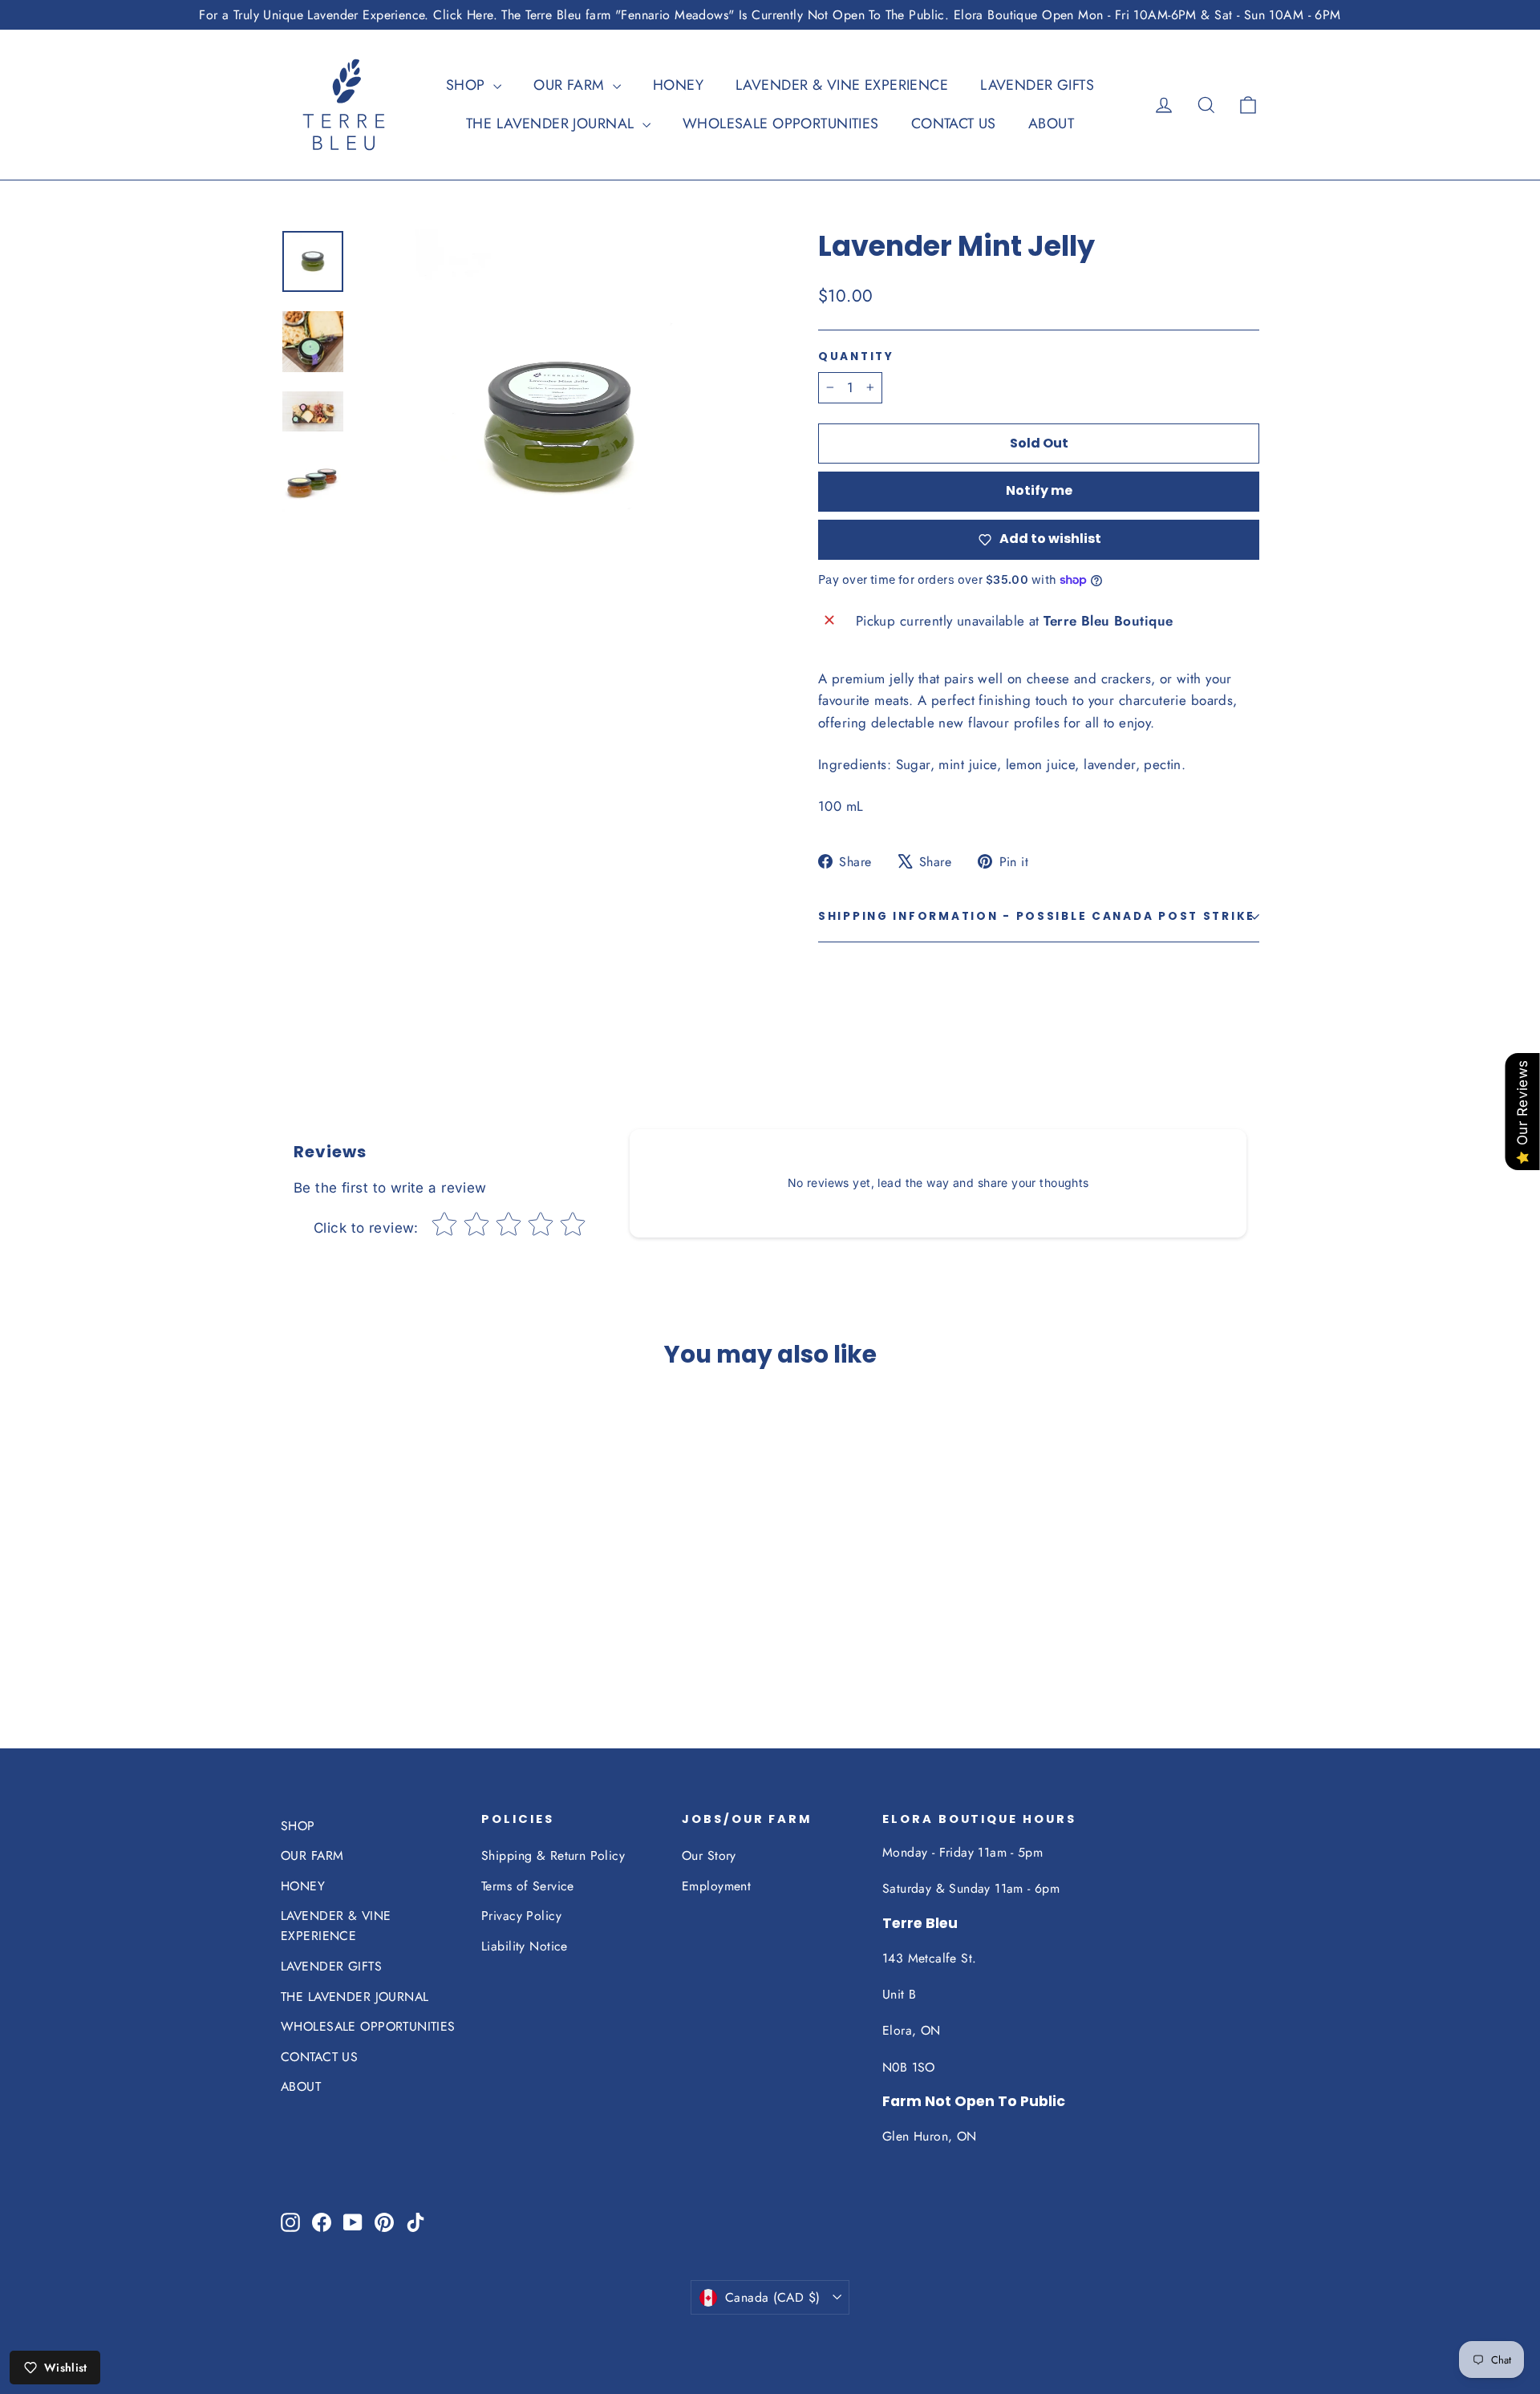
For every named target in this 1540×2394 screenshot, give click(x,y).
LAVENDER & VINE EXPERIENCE (842, 85)
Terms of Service (528, 1886)
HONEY (678, 85)
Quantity (856, 357)
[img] (335, 1596)
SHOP (468, 85)
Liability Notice (525, 1946)
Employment (716, 1886)
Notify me (1039, 490)
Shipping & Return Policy (553, 1855)
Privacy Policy (521, 1916)
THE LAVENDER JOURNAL (552, 124)
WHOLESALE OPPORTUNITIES (781, 124)
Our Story (709, 1855)
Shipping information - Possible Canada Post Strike (1037, 916)
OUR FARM (571, 85)
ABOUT (1051, 124)
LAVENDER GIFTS (1037, 85)
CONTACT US (954, 124)
